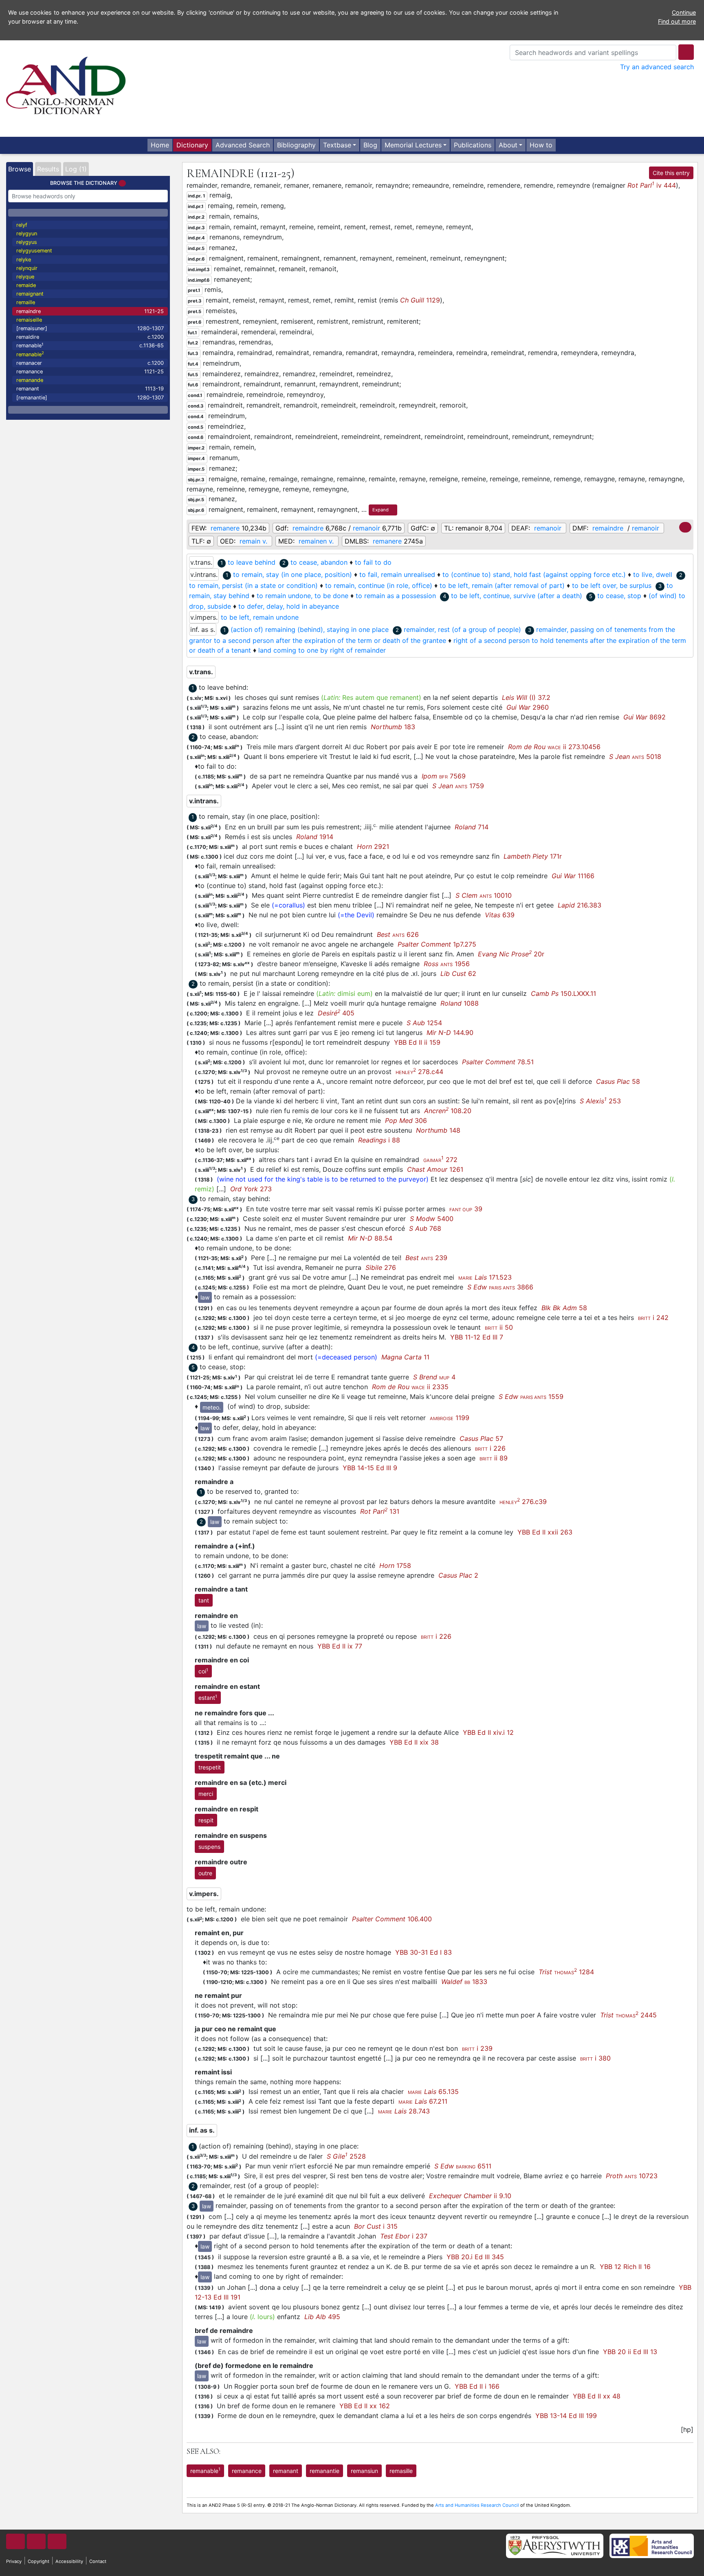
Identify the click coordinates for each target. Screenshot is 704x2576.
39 (466, 1209)
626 (398, 934)
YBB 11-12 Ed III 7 (477, 1337)
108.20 (448, 1111)
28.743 (404, 2111)
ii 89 (494, 1458)
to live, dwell (653, 574)
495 (322, 2317)
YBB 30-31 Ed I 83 (423, 1952)
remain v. (253, 541)
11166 (573, 876)
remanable (90, 345)
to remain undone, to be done (302, 596)
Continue (684, 12)
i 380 (595, 2058)
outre (205, 1873)
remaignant (30, 294)
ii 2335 (410, 1387)
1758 (395, 1565)
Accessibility (69, 2561)
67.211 (423, 2101)
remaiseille (29, 320)
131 (380, 1511)
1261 (435, 1169)
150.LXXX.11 (563, 993)
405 (336, 1013)
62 (458, 973)
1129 (420, 300)
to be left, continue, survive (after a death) (517, 596)
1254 (424, 1023)
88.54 (370, 1238)
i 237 (404, 2236)
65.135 (433, 2091)
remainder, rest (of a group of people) (462, 629)
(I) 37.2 (526, 697)
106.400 (392, 1919)
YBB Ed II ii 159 (417, 1042)
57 (481, 1438)
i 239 (477, 2048)
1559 (531, 1397)
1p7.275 (437, 944)
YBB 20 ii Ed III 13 (630, 2352)
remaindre (90, 311)
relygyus (27, 242)
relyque (25, 277)
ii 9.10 (470, 2196)
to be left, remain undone (260, 617)
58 (618, 1081)
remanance (90, 372)
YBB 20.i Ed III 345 (475, 2257)
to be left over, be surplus (612, 585)
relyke (24, 260)
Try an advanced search (657, 67)
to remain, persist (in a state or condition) (253, 585)
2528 (346, 2156)
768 (425, 1228)
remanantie (324, 2471)
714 (472, 827)
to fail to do (373, 562)
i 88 (379, 1140)
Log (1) (76, 169)
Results (48, 169)
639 (500, 915)
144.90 (450, 1033)
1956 (447, 964)
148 (438, 1130)
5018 (635, 756)
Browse (20, 169)
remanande (30, 380)
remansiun (364, 2471)
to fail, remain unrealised (397, 574)
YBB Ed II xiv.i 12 (488, 1732)
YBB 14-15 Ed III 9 (370, 1468)
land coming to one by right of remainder (322, 650)
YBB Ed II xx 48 (597, 2396)
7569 (444, 776)
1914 (315, 837)
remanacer (90, 363)
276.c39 (523, 1502)
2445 (628, 2015)
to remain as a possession (396, 596)
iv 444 (652, 185)
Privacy (14, 2561)
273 (251, 1189)
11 (405, 1357)
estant (208, 1697)
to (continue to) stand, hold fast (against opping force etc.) (534, 574)
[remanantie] (90, 398)
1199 (450, 1418)
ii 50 (499, 1327)
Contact (98, 2561)
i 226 (490, 1448)
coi (203, 1671)
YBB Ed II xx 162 (365, 2406)
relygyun (27, 233)
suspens (209, 1847)
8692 (645, 717)
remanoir (366, 528)
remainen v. (316, 541)
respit (206, 1820)
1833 (464, 1982)
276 (381, 1267)
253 (600, 1101)
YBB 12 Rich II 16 (625, 2267)
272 (440, 1160)
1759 (458, 786)
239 (426, 1258)
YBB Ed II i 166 (477, 2386)
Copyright (38, 2561)
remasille (401, 2471)
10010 (484, 895)
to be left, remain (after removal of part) (502, 585)
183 (393, 727)
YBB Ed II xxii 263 (545, 1532)
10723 (632, 2176)
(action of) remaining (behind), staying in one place (310, 629)
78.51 (498, 1062)
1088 (460, 1003)
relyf (22, 225)
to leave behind (252, 562)
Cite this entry (671, 173)
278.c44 (419, 1072)
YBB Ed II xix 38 (414, 1742)
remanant (90, 389)
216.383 (580, 905)
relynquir (27, 268)
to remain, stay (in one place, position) (293, 574)
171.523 (485, 1277)
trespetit (210, 1767)
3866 (500, 1287)
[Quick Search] (686, 52)
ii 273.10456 (554, 747)
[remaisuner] (90, 328)
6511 (463, 2166)
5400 (432, 1219)
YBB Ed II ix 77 (340, 1646)
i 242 (653, 1318)
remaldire (90, 337)
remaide (26, 285)
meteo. (212, 1407)
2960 (528, 707)
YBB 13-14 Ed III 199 (566, 2416)
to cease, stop (619, 596)
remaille (26, 302)
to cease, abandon (319, 562)
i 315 (376, 2226)
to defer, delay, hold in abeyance (289, 606)
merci (206, 1794)
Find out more (677, 21)
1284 (566, 1972)
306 (406, 1120)
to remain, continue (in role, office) (379, 585)
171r (533, 856)
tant (204, 1600)
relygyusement (34, 251)
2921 (373, 846)
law (205, 1297)
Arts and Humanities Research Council (477, 2505)
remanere (225, 528)
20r (511, 954)
